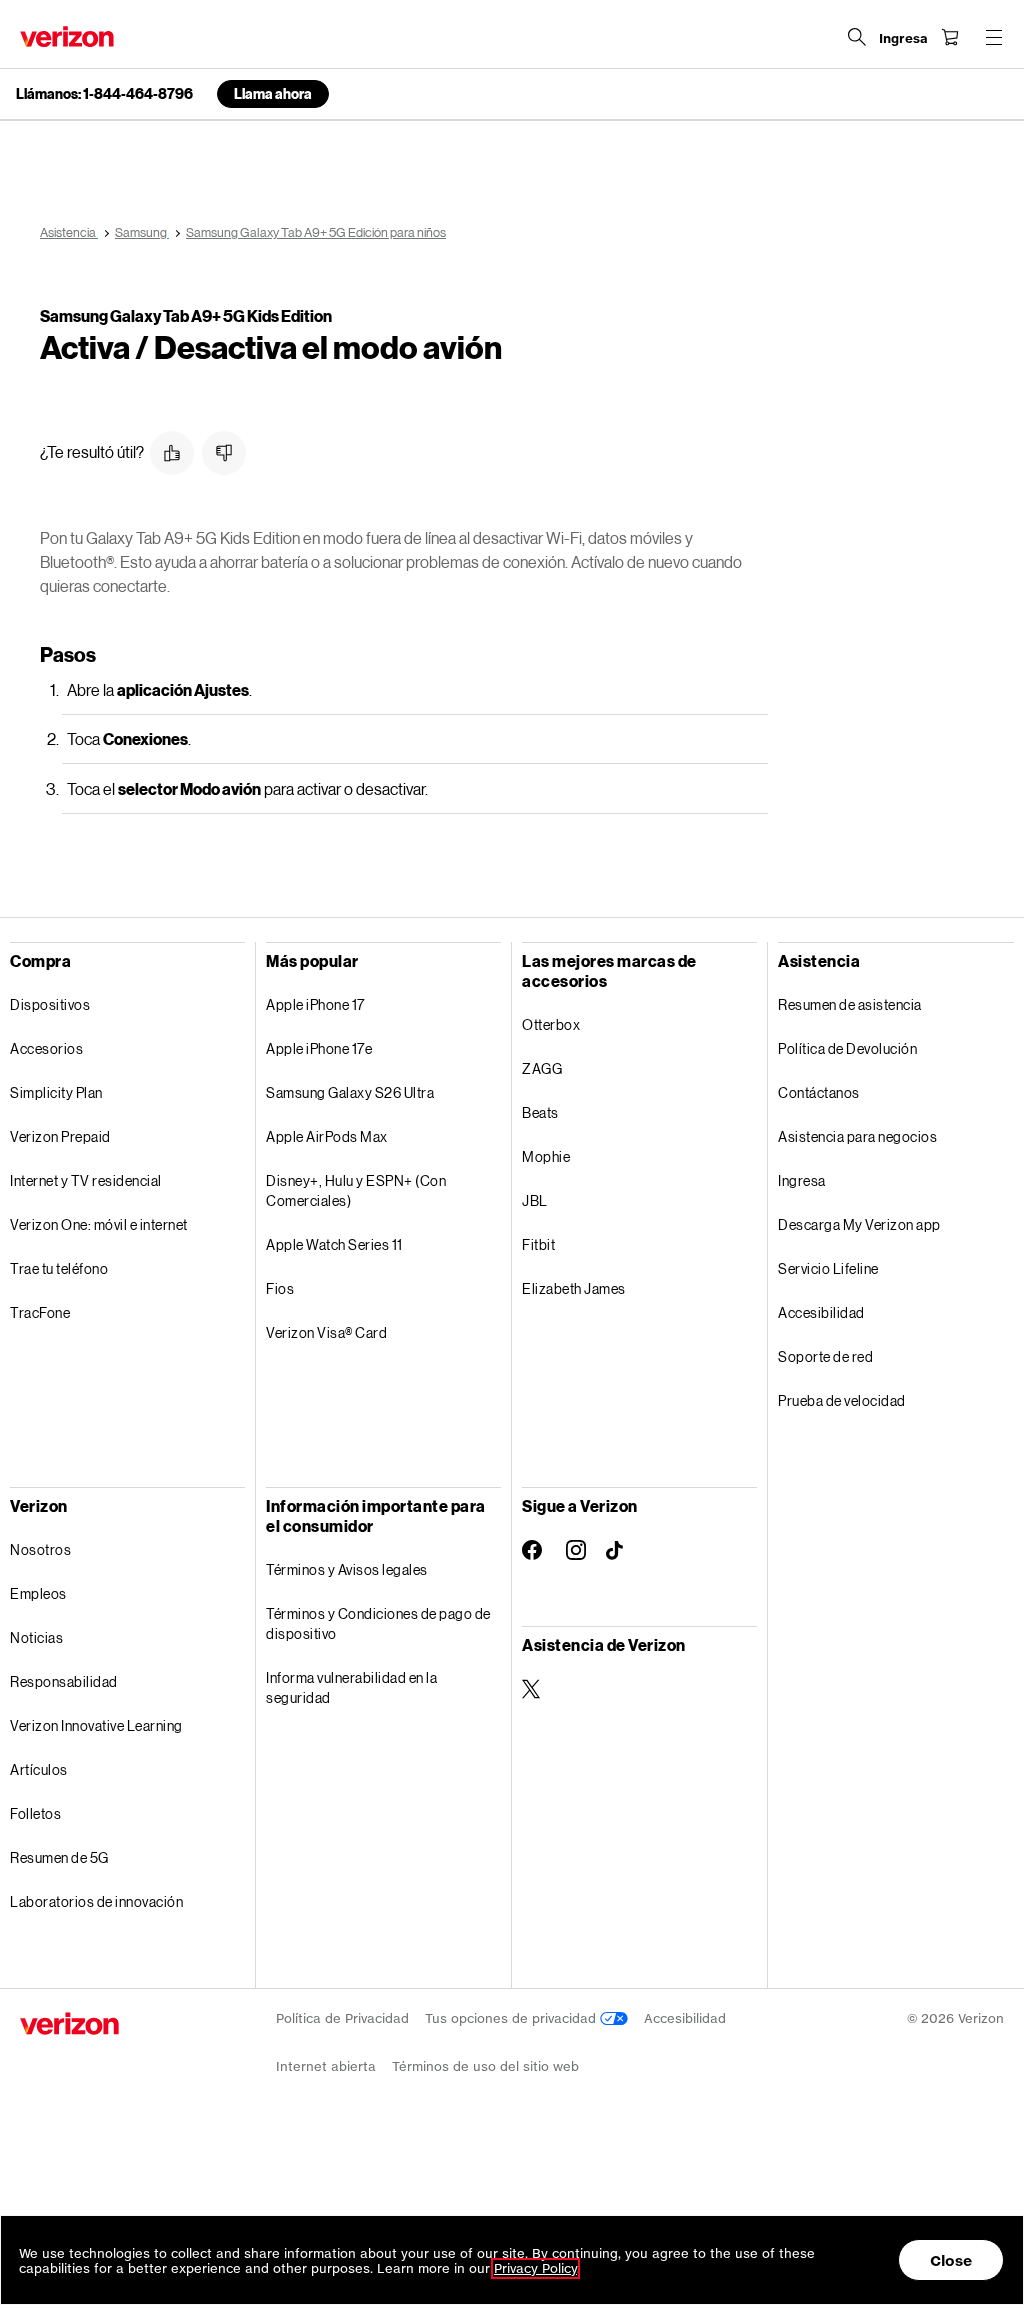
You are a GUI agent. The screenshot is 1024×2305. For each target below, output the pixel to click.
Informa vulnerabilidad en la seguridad (351, 1687)
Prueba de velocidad (842, 1400)
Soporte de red (825, 1356)
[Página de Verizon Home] (67, 36)
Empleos (38, 1593)
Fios (280, 1288)
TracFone (40, 1312)
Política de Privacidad (342, 2018)
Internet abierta (326, 2066)
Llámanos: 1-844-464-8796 (104, 94)
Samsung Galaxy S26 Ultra (350, 1092)
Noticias (36, 1637)
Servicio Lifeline (828, 1268)
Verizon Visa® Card (326, 1332)
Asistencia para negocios (857, 1136)
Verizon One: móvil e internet (99, 1224)
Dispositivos (50, 1004)
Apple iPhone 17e (319, 1048)
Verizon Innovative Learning (96, 1725)
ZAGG (542, 1068)
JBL (535, 1200)
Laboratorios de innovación (96, 1901)
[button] (172, 453)
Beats (540, 1112)
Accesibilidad (821, 1312)
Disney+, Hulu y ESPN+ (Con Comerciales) (356, 1190)
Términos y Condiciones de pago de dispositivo (378, 1623)
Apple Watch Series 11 (334, 1244)
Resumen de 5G (59, 1857)
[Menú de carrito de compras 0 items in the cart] (950, 37)
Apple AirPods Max (327, 1136)
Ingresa (802, 1180)
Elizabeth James (574, 1288)
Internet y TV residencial (86, 1180)
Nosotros (40, 1549)
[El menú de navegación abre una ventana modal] (994, 37)
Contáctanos (819, 1092)
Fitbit (538, 1244)
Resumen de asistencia (850, 1004)
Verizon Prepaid (60, 1136)
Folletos (35, 1813)
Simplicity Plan (56, 1092)
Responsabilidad (64, 1681)
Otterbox (551, 1024)
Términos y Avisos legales (347, 1569)
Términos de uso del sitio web (485, 2066)
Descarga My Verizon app (859, 1224)
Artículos (39, 1769)
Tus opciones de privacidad (512, 2018)
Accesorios (46, 1048)
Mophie (546, 1156)
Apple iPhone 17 (315, 1004)
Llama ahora (273, 93)
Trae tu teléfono (59, 1268)
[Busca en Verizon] (857, 37)
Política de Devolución (847, 1048)
